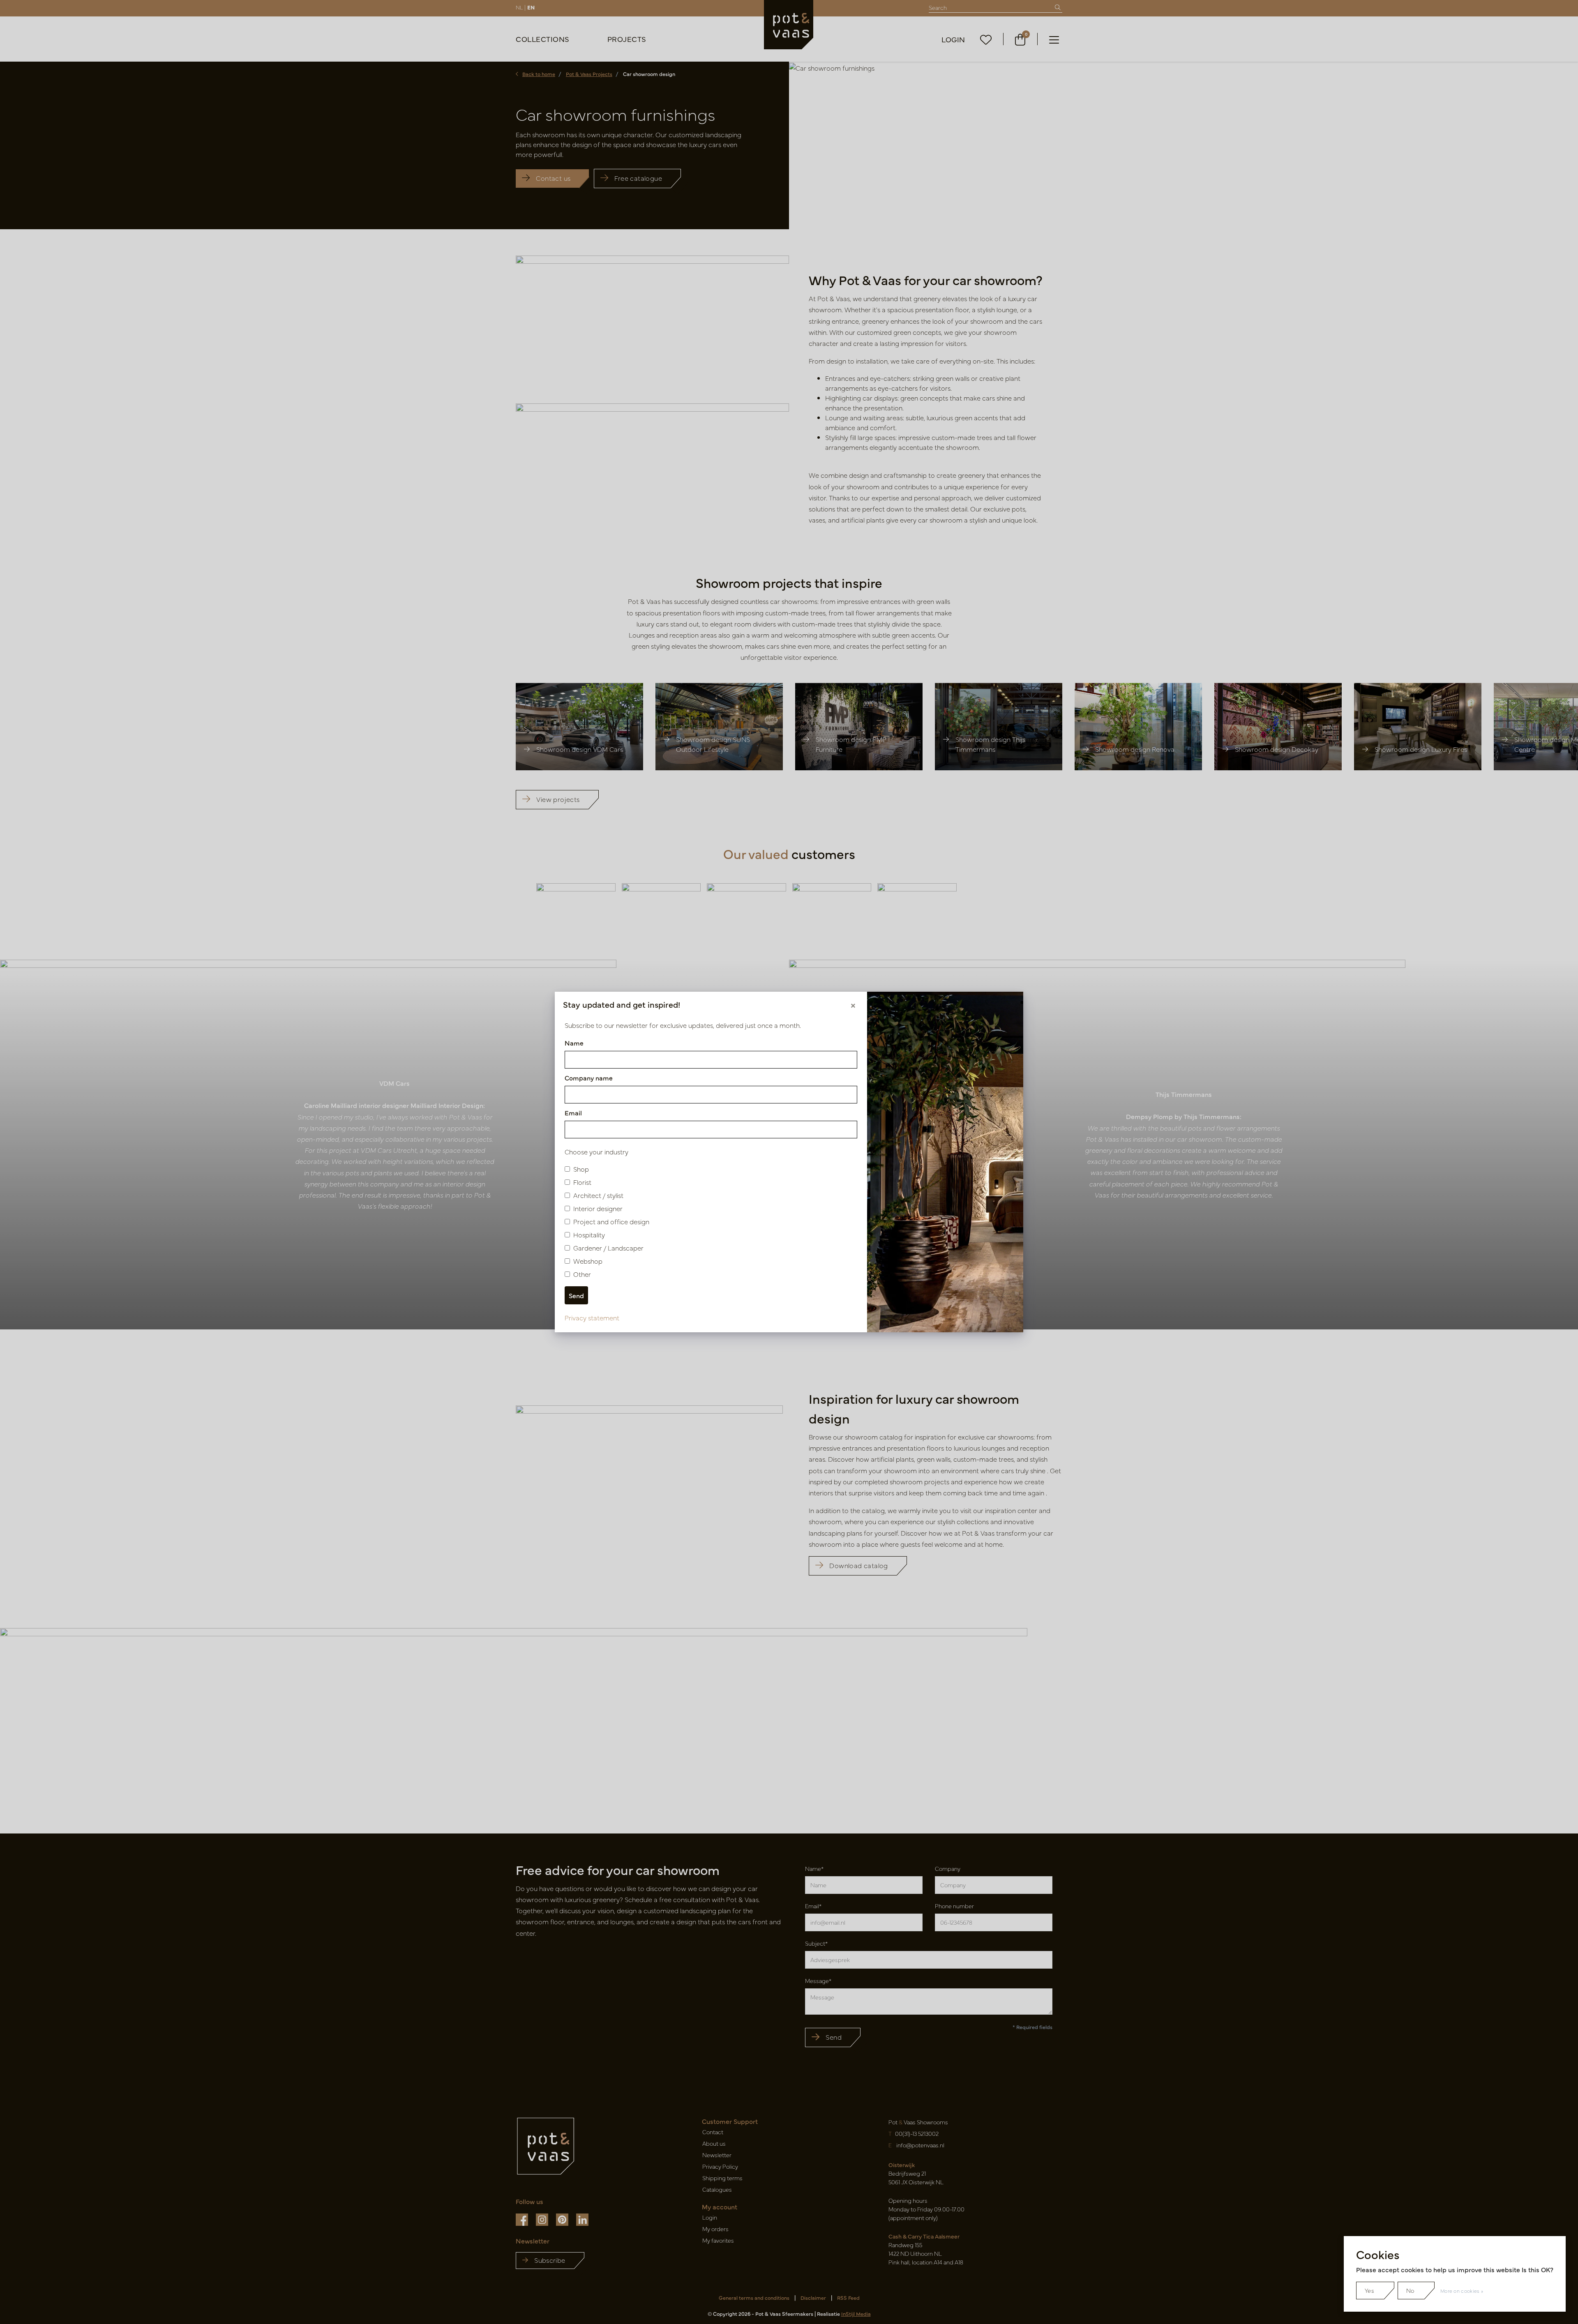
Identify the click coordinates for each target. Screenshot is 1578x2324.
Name (574, 1043)
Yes (1369, 2290)
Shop (581, 1169)
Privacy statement (592, 1317)
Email (573, 1112)
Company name (589, 1078)
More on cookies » (1462, 2291)
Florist (582, 1182)
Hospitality (589, 1235)
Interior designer (598, 1208)
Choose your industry (596, 1152)
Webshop (588, 1261)
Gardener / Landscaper (608, 1248)
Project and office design (611, 1221)
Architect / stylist (598, 1195)
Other (582, 1274)
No (1410, 2290)
